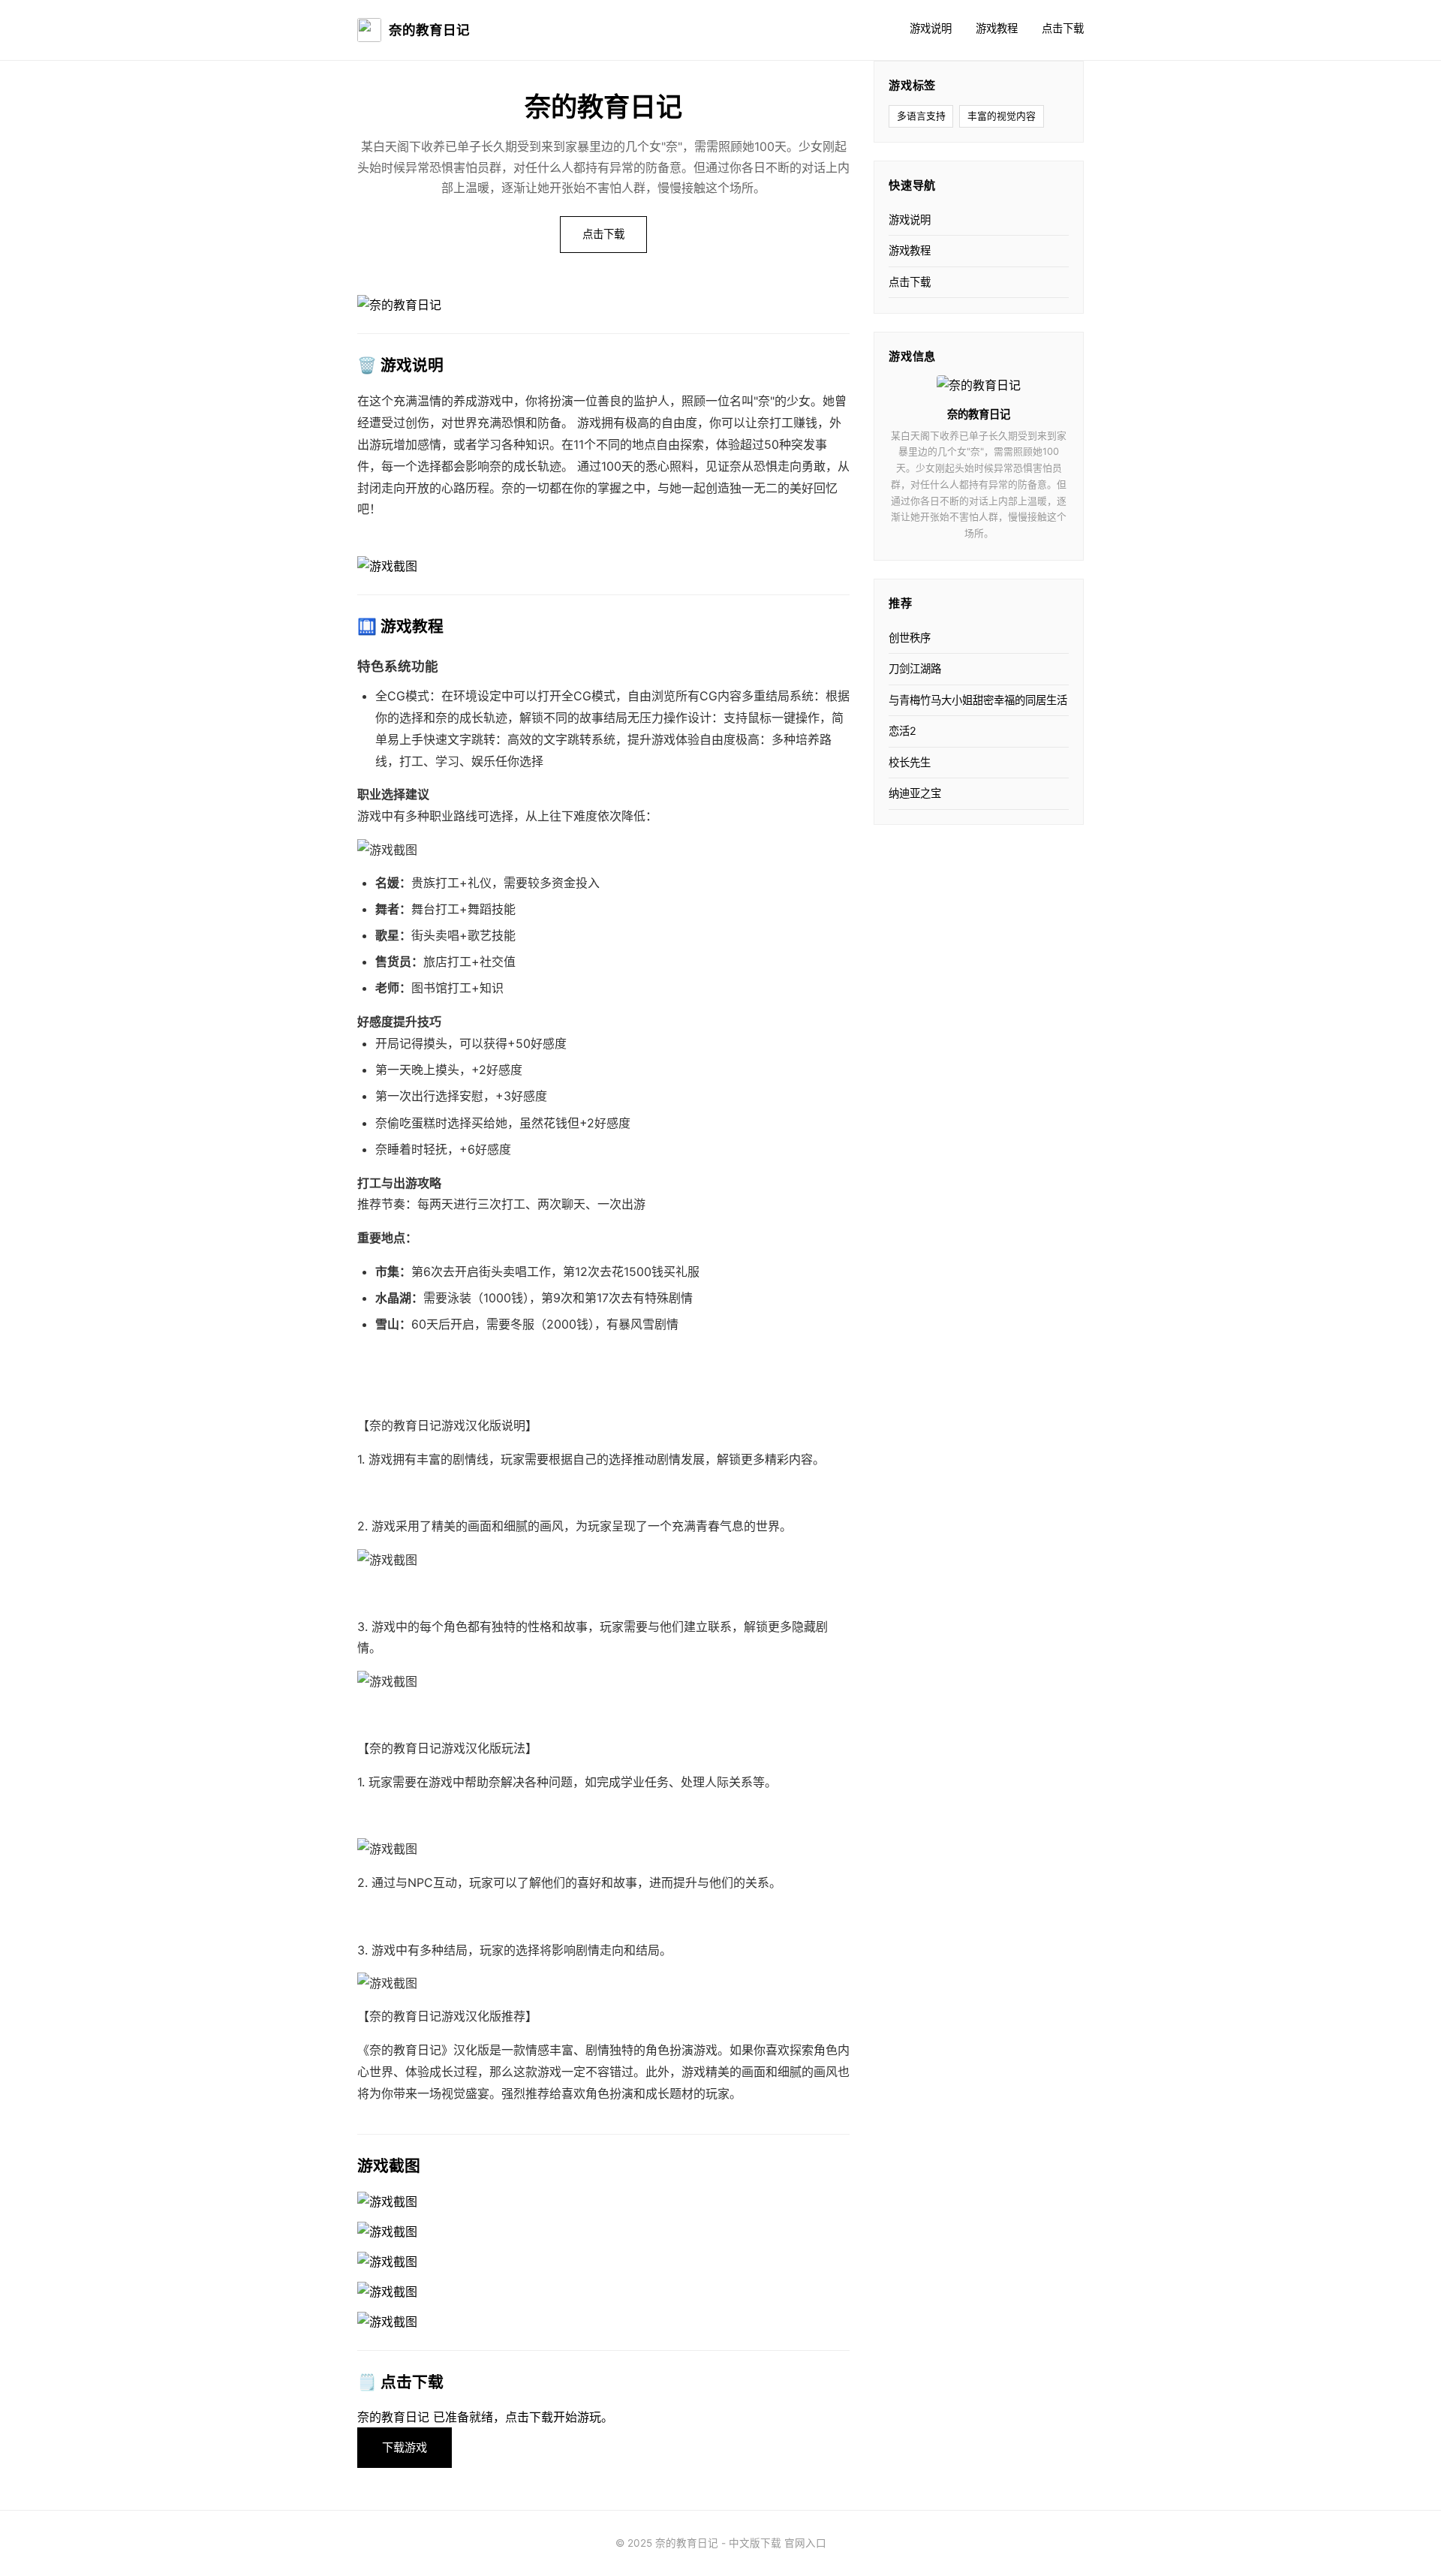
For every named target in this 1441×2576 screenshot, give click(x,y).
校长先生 (910, 762)
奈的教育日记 (429, 30)
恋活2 (903, 731)
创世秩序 (910, 638)
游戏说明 (931, 28)
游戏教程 (997, 28)
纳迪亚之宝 (915, 793)
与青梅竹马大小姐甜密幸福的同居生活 (978, 700)
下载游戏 (405, 2447)
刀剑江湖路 (915, 668)
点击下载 (1063, 28)
